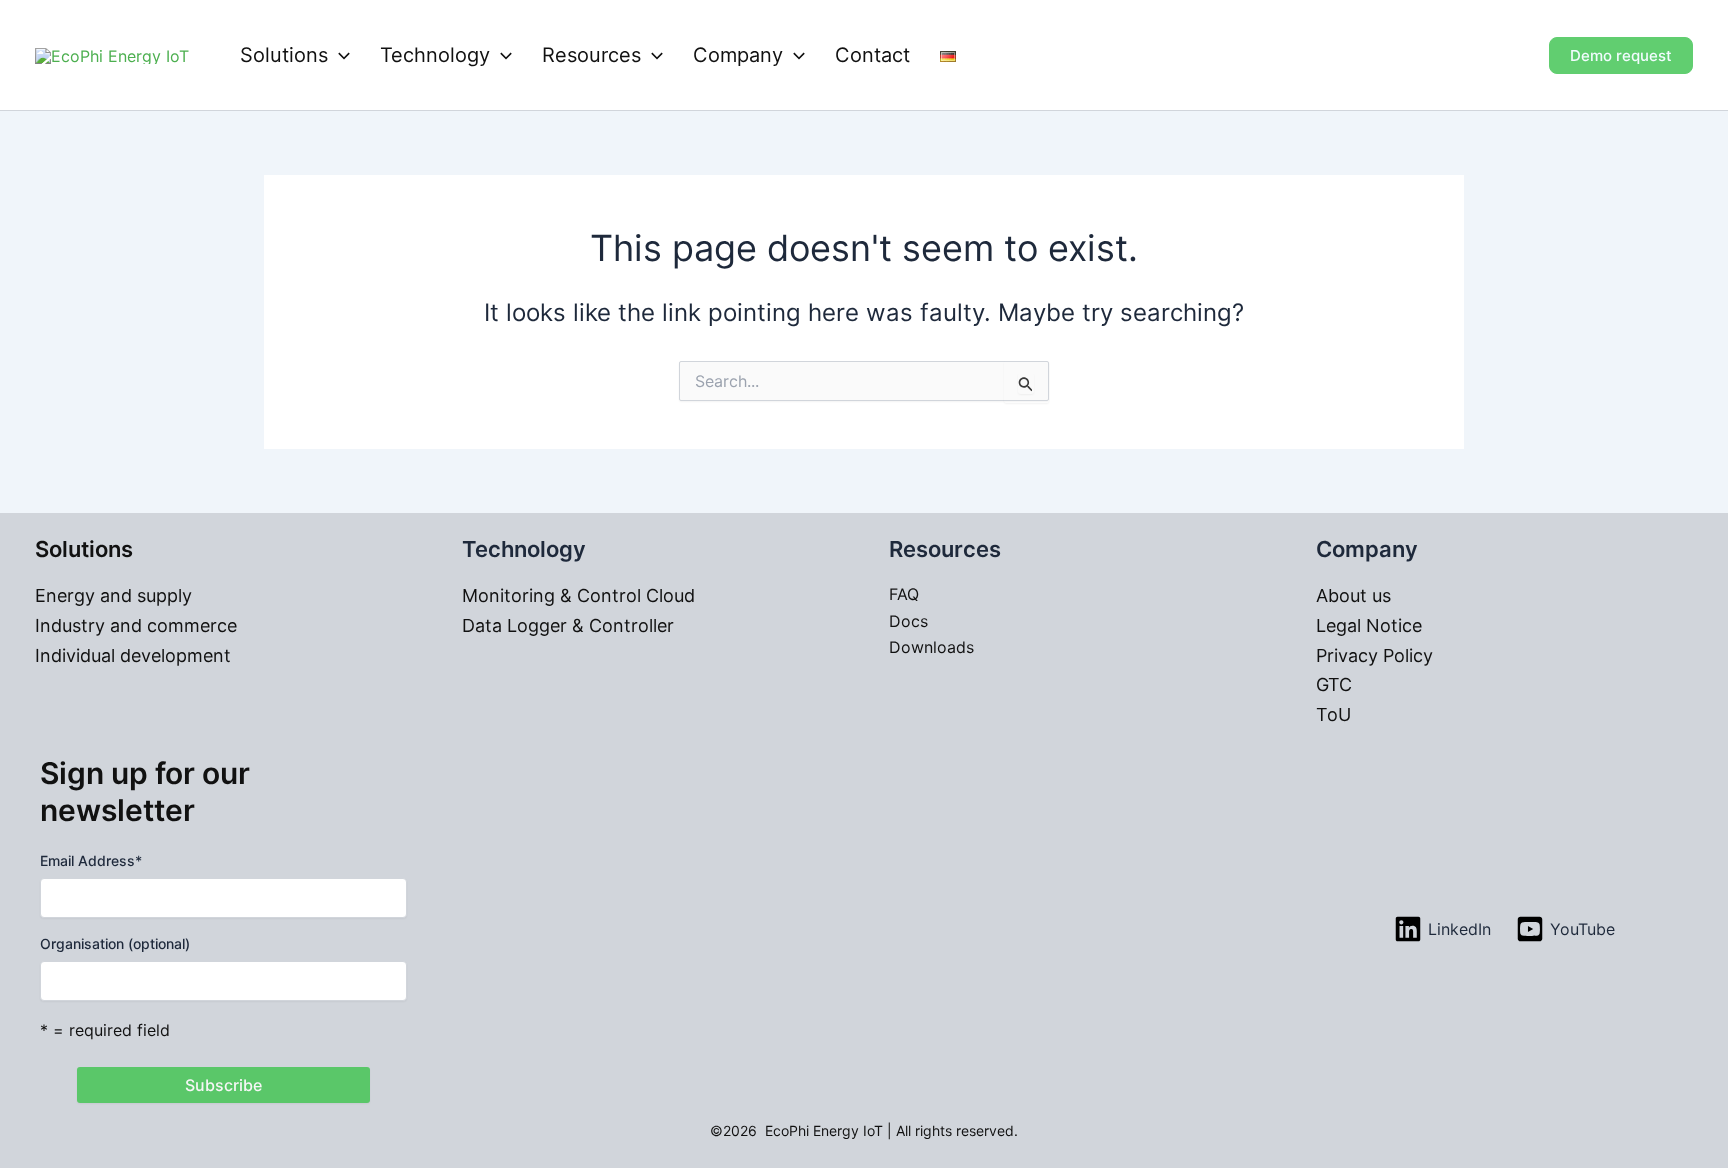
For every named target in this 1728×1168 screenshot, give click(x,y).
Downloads (931, 647)
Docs (908, 621)
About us (1353, 595)
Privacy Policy (1374, 655)
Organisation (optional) (115, 943)
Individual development (133, 655)
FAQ (904, 594)
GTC (1334, 684)
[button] (339, 55)
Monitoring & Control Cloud (578, 595)
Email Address (91, 860)
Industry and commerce (136, 625)
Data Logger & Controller (568, 625)
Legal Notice (1369, 625)
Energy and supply (113, 595)
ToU (1333, 714)
